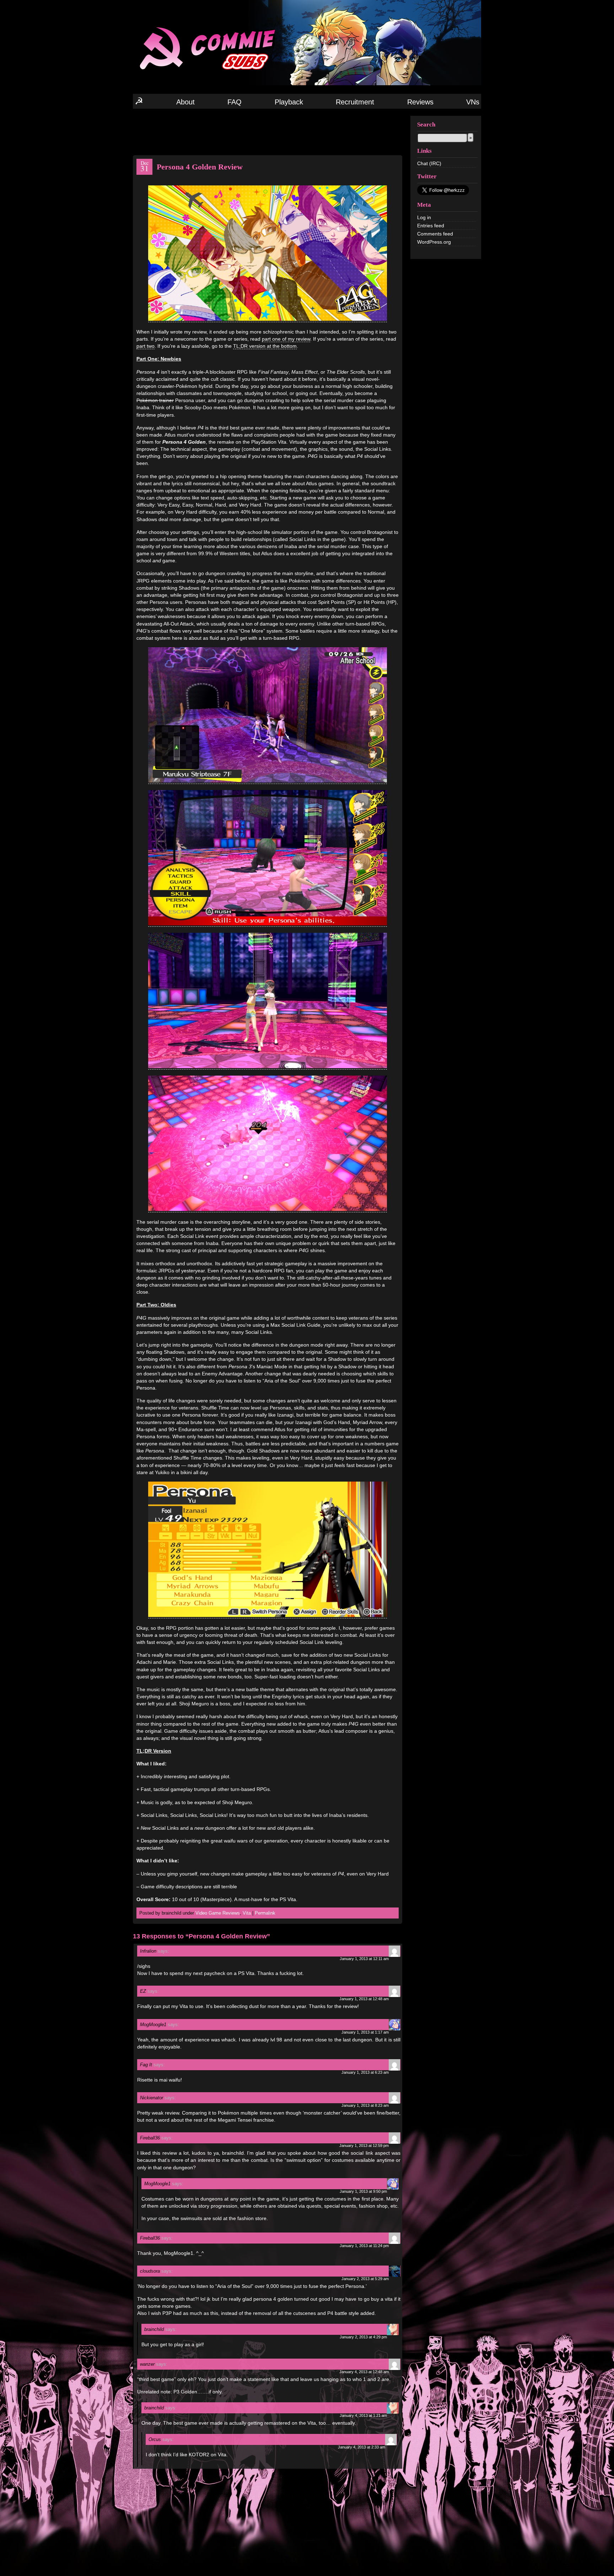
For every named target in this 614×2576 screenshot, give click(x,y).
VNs (473, 102)
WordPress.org (434, 242)
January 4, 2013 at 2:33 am (362, 2447)
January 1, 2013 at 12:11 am (364, 1959)
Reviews (420, 102)
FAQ (235, 102)
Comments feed (435, 234)
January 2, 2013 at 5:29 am (365, 2279)
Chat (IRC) (429, 163)
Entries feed (431, 226)
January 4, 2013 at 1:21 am (363, 2415)
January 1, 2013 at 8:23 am (365, 2105)
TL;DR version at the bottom (265, 346)
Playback (289, 102)
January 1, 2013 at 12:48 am (364, 1999)
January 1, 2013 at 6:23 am (365, 2072)
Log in (424, 217)
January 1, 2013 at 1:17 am (365, 2032)
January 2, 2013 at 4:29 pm (363, 2337)
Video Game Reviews (218, 1913)
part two (146, 346)
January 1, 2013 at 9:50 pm (363, 2191)
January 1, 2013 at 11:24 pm (364, 2246)
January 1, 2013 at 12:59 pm (364, 2145)
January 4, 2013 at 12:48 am (364, 2372)
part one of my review (286, 339)
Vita (247, 1913)
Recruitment (355, 102)
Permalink (265, 1913)
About (185, 102)
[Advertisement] (268, 131)
